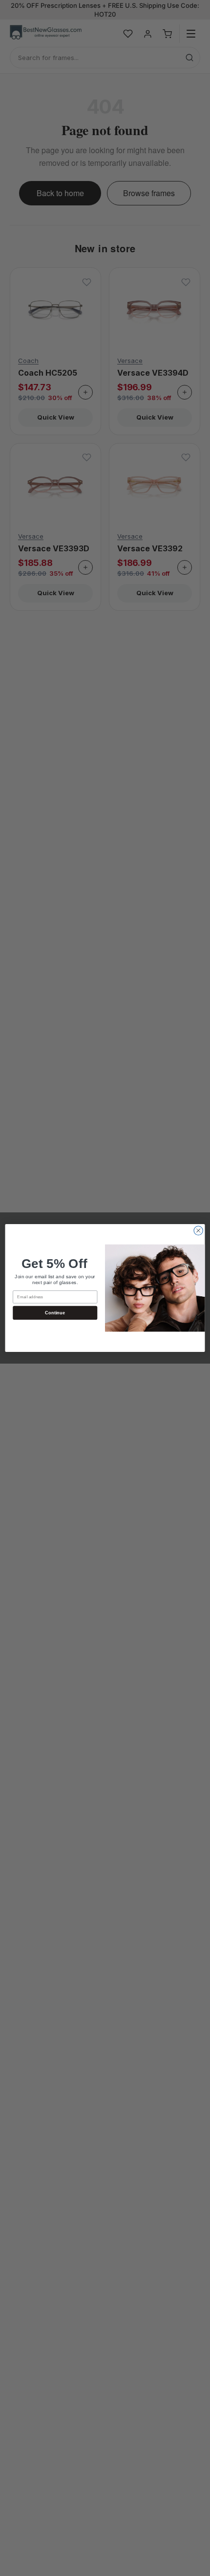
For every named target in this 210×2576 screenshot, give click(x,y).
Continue (55, 1313)
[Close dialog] (198, 1230)
